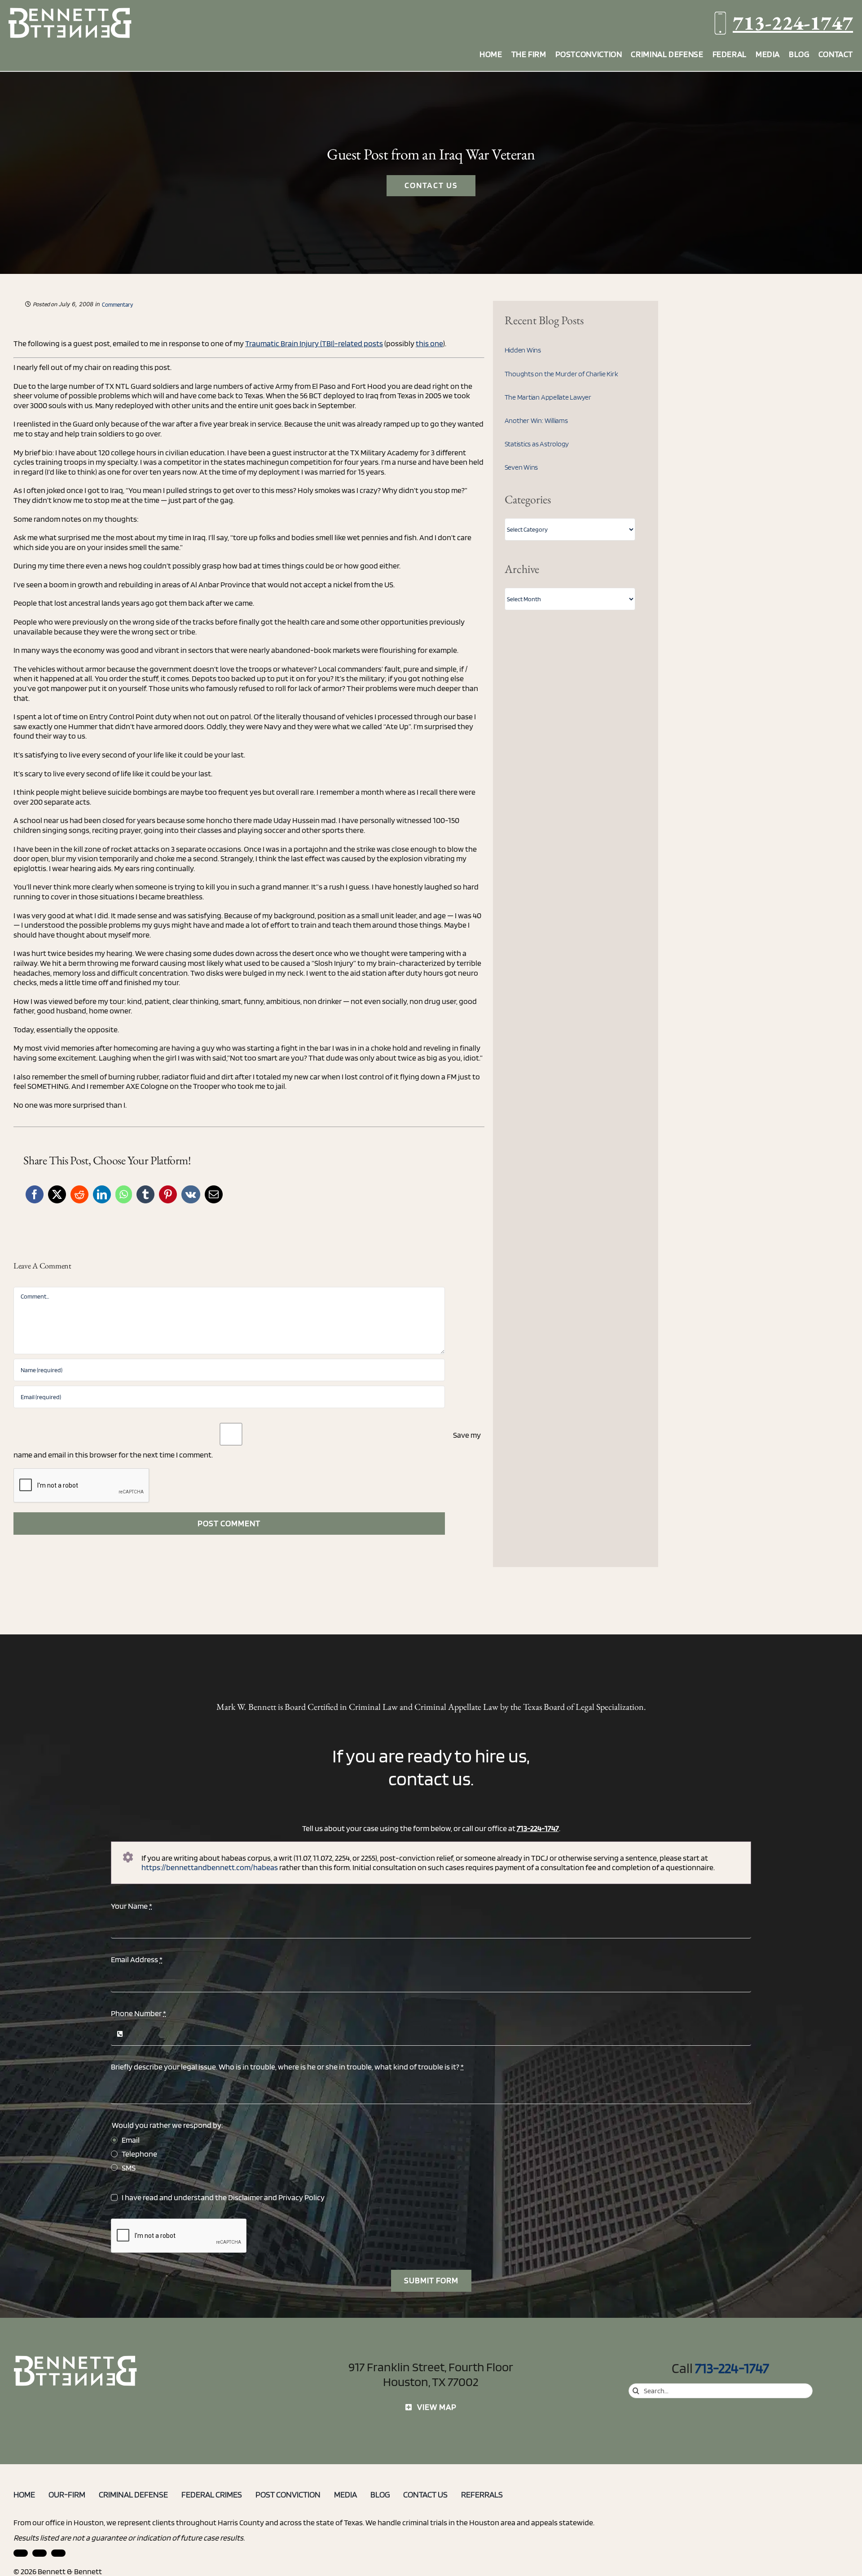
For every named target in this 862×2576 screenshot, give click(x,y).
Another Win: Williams (536, 421)
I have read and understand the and (223, 2197)
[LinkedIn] (102, 1194)
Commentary (117, 305)
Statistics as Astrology (537, 444)
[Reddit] (79, 1194)
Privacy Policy (301, 2197)
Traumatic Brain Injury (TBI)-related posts (314, 343)
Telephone (139, 2154)
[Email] (214, 1194)
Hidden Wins (523, 350)
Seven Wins (521, 467)
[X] (57, 1194)
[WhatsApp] (124, 1194)
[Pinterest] (168, 1194)
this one (429, 343)
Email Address (137, 1959)
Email (131, 2140)
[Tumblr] (145, 1194)
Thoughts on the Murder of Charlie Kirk (561, 374)
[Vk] (191, 1194)
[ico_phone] (76, 2359)
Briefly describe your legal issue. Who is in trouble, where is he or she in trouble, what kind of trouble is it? (287, 2067)
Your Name (132, 1906)
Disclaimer (245, 2197)
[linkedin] (21, 2553)
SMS (129, 2168)
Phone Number (139, 2013)
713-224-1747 (793, 23)
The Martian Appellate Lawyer (548, 397)
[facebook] (40, 2553)
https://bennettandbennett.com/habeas (210, 1867)
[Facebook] (35, 1194)
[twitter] (58, 2553)
